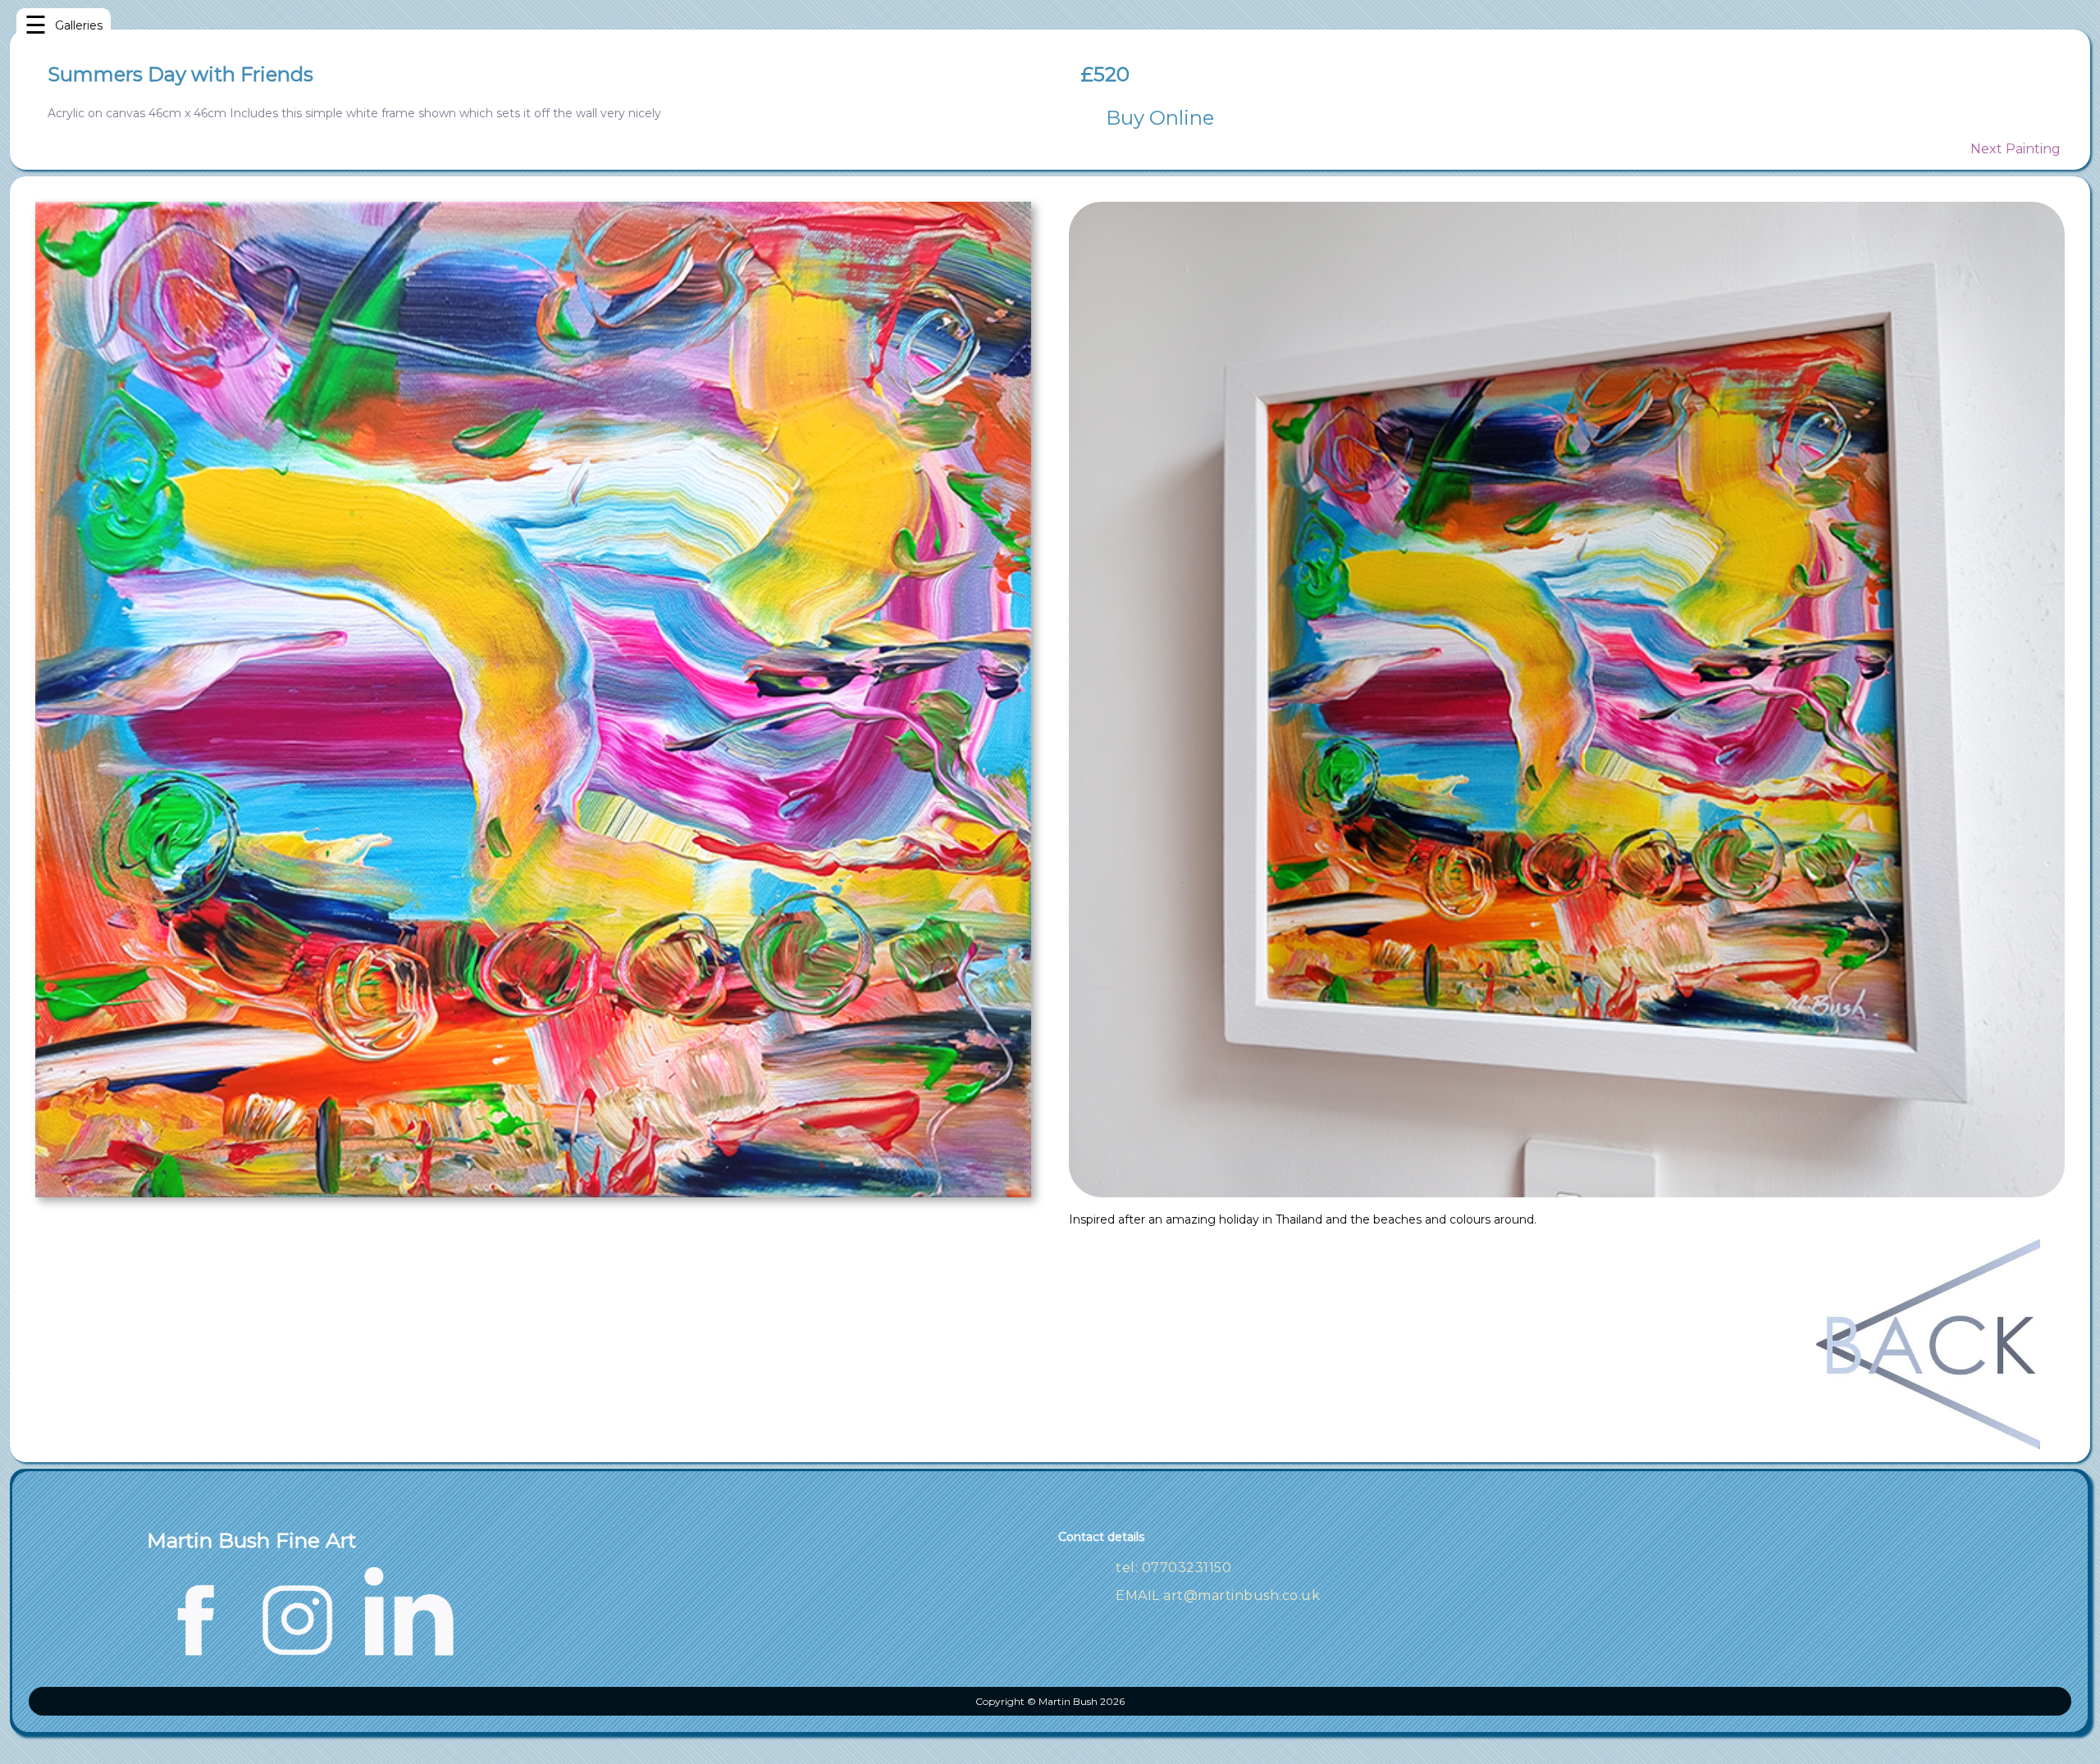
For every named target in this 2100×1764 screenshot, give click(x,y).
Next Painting (2016, 149)
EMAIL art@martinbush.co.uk (1218, 1595)
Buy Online (1160, 118)
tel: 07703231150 (1173, 1568)
